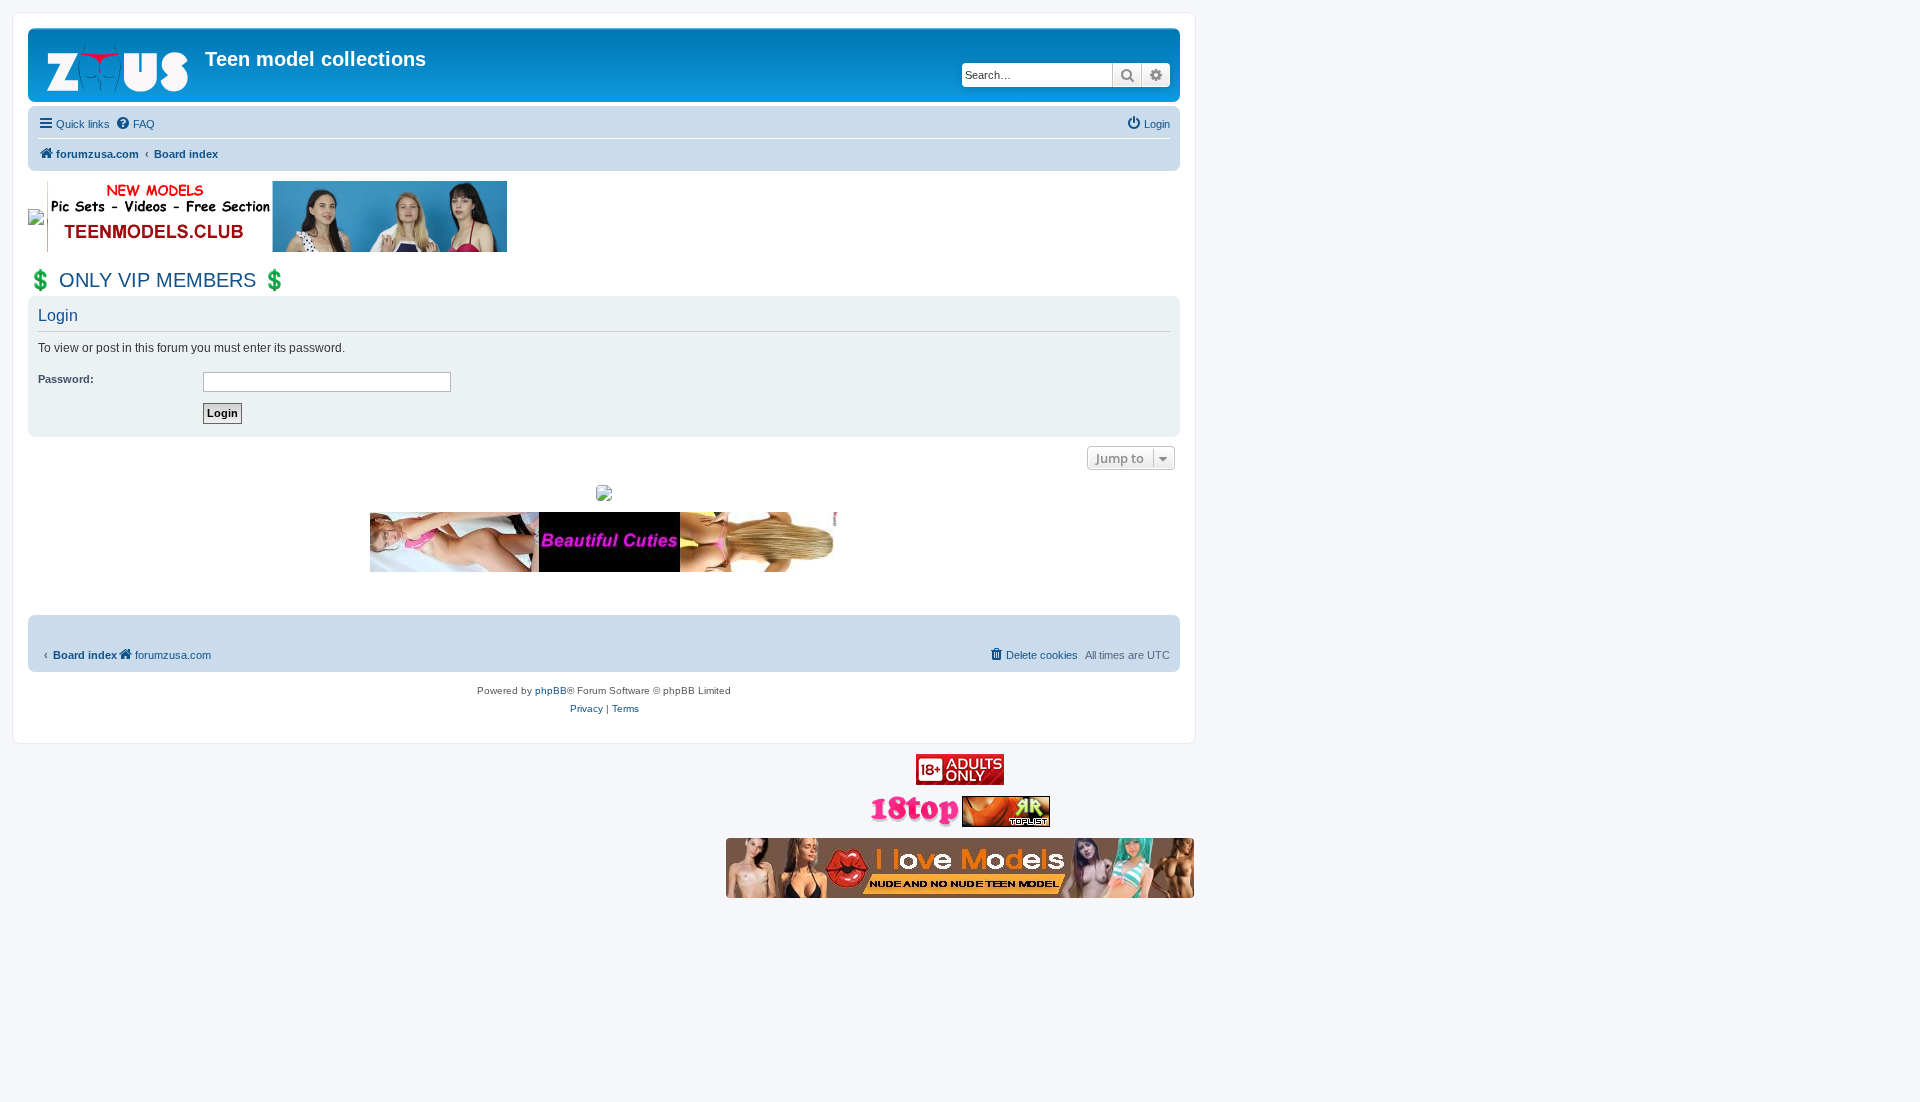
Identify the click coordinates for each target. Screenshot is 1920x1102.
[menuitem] (135, 124)
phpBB (551, 690)
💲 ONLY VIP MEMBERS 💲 (157, 280)
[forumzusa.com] (119, 65)
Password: (66, 379)
